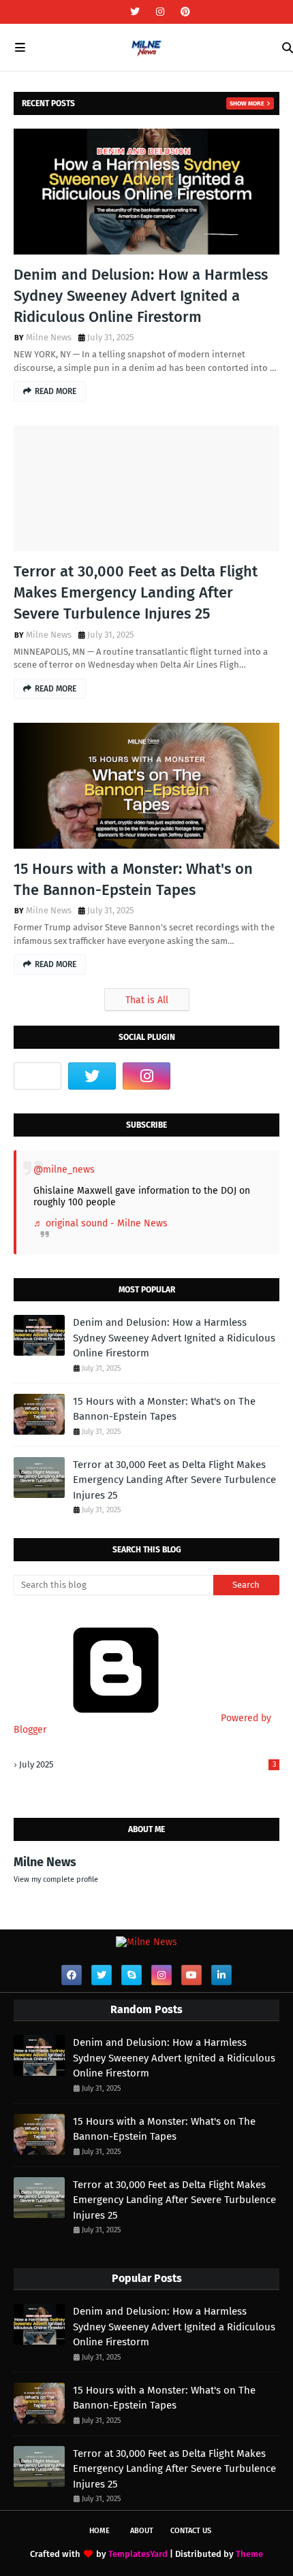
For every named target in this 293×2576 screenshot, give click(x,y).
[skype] (132, 1975)
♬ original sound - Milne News (101, 1223)
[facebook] (72, 1975)
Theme (249, 2554)
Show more (247, 103)
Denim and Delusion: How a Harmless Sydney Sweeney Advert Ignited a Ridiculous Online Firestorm (141, 296)
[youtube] (191, 1975)
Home (99, 2531)
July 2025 (148, 1764)
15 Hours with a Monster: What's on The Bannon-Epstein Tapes (133, 879)
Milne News (49, 337)
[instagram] (160, 12)
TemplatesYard (138, 2554)
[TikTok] (37, 1076)
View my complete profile (56, 1879)
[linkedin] (221, 1975)
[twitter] (135, 12)
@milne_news (64, 1170)
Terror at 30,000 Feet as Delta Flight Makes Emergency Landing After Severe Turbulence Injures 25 (136, 592)
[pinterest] (184, 12)
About (142, 2531)
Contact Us (191, 2531)
